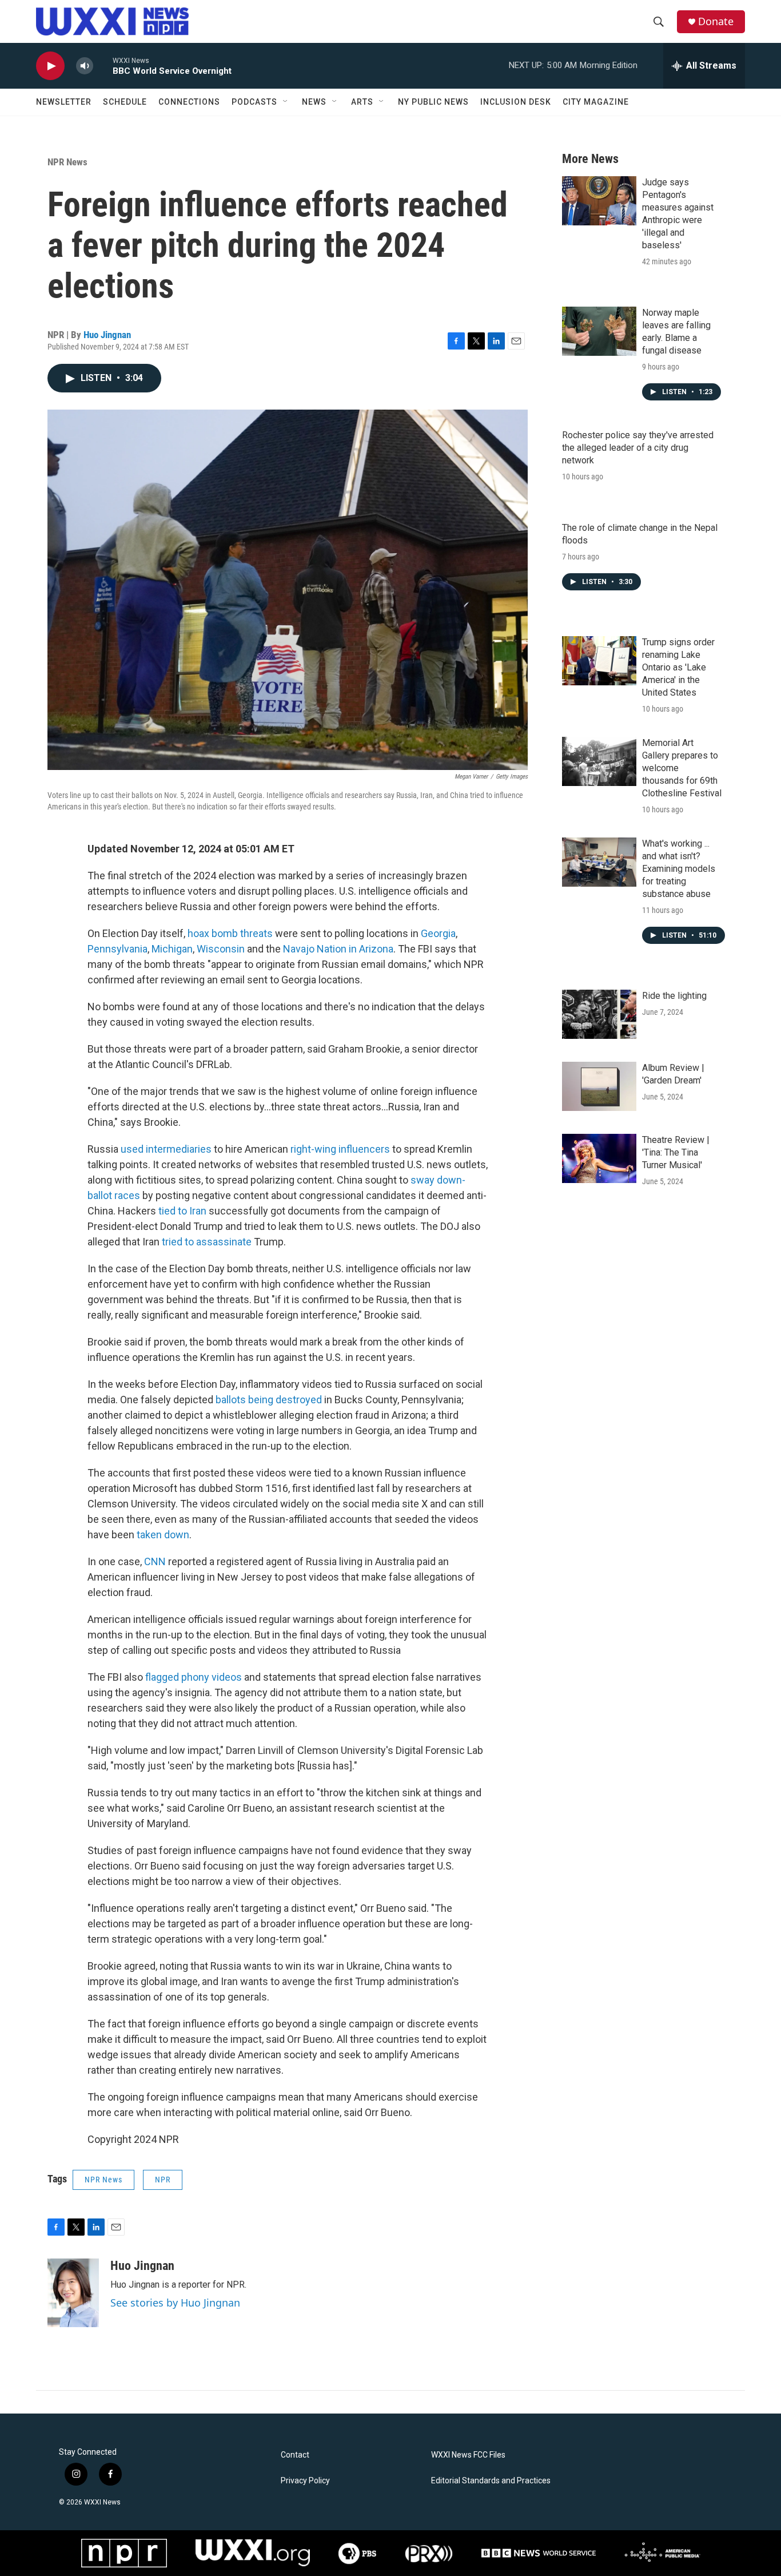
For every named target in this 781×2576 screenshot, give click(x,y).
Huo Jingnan (107, 335)
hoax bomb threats (230, 933)
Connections (189, 102)
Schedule (125, 102)
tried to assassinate (207, 1242)
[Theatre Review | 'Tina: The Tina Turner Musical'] (599, 1158)
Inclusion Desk (516, 102)
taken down (163, 1535)
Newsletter (64, 102)
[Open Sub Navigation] (286, 102)
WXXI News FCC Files (468, 2455)
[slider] (103, 66)
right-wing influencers (340, 1149)
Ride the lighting (674, 996)
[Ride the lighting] (599, 1014)
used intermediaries (166, 1149)
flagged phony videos (194, 1677)
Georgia (438, 933)
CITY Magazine (596, 102)
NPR (163, 2180)
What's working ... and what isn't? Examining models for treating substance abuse (679, 869)
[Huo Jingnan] (73, 2293)
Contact (295, 2455)
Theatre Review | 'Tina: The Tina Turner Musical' (676, 1152)
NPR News (67, 162)
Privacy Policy (305, 2481)
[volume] (85, 66)
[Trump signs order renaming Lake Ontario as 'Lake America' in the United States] (599, 661)
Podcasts (254, 102)
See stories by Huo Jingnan (175, 2303)
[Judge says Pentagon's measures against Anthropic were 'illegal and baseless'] (599, 201)
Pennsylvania (117, 949)
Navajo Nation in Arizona (338, 949)
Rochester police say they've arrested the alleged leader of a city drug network (638, 448)
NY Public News (433, 102)
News (314, 102)
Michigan (172, 949)
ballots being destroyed (269, 1400)
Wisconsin (222, 949)
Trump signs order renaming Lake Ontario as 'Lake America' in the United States (678, 667)
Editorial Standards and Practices (491, 2481)
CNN (155, 1561)
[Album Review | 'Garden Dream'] (599, 1086)
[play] (50, 66)
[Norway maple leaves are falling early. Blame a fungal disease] (599, 331)
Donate (716, 21)
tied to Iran (182, 1211)
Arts (362, 102)
